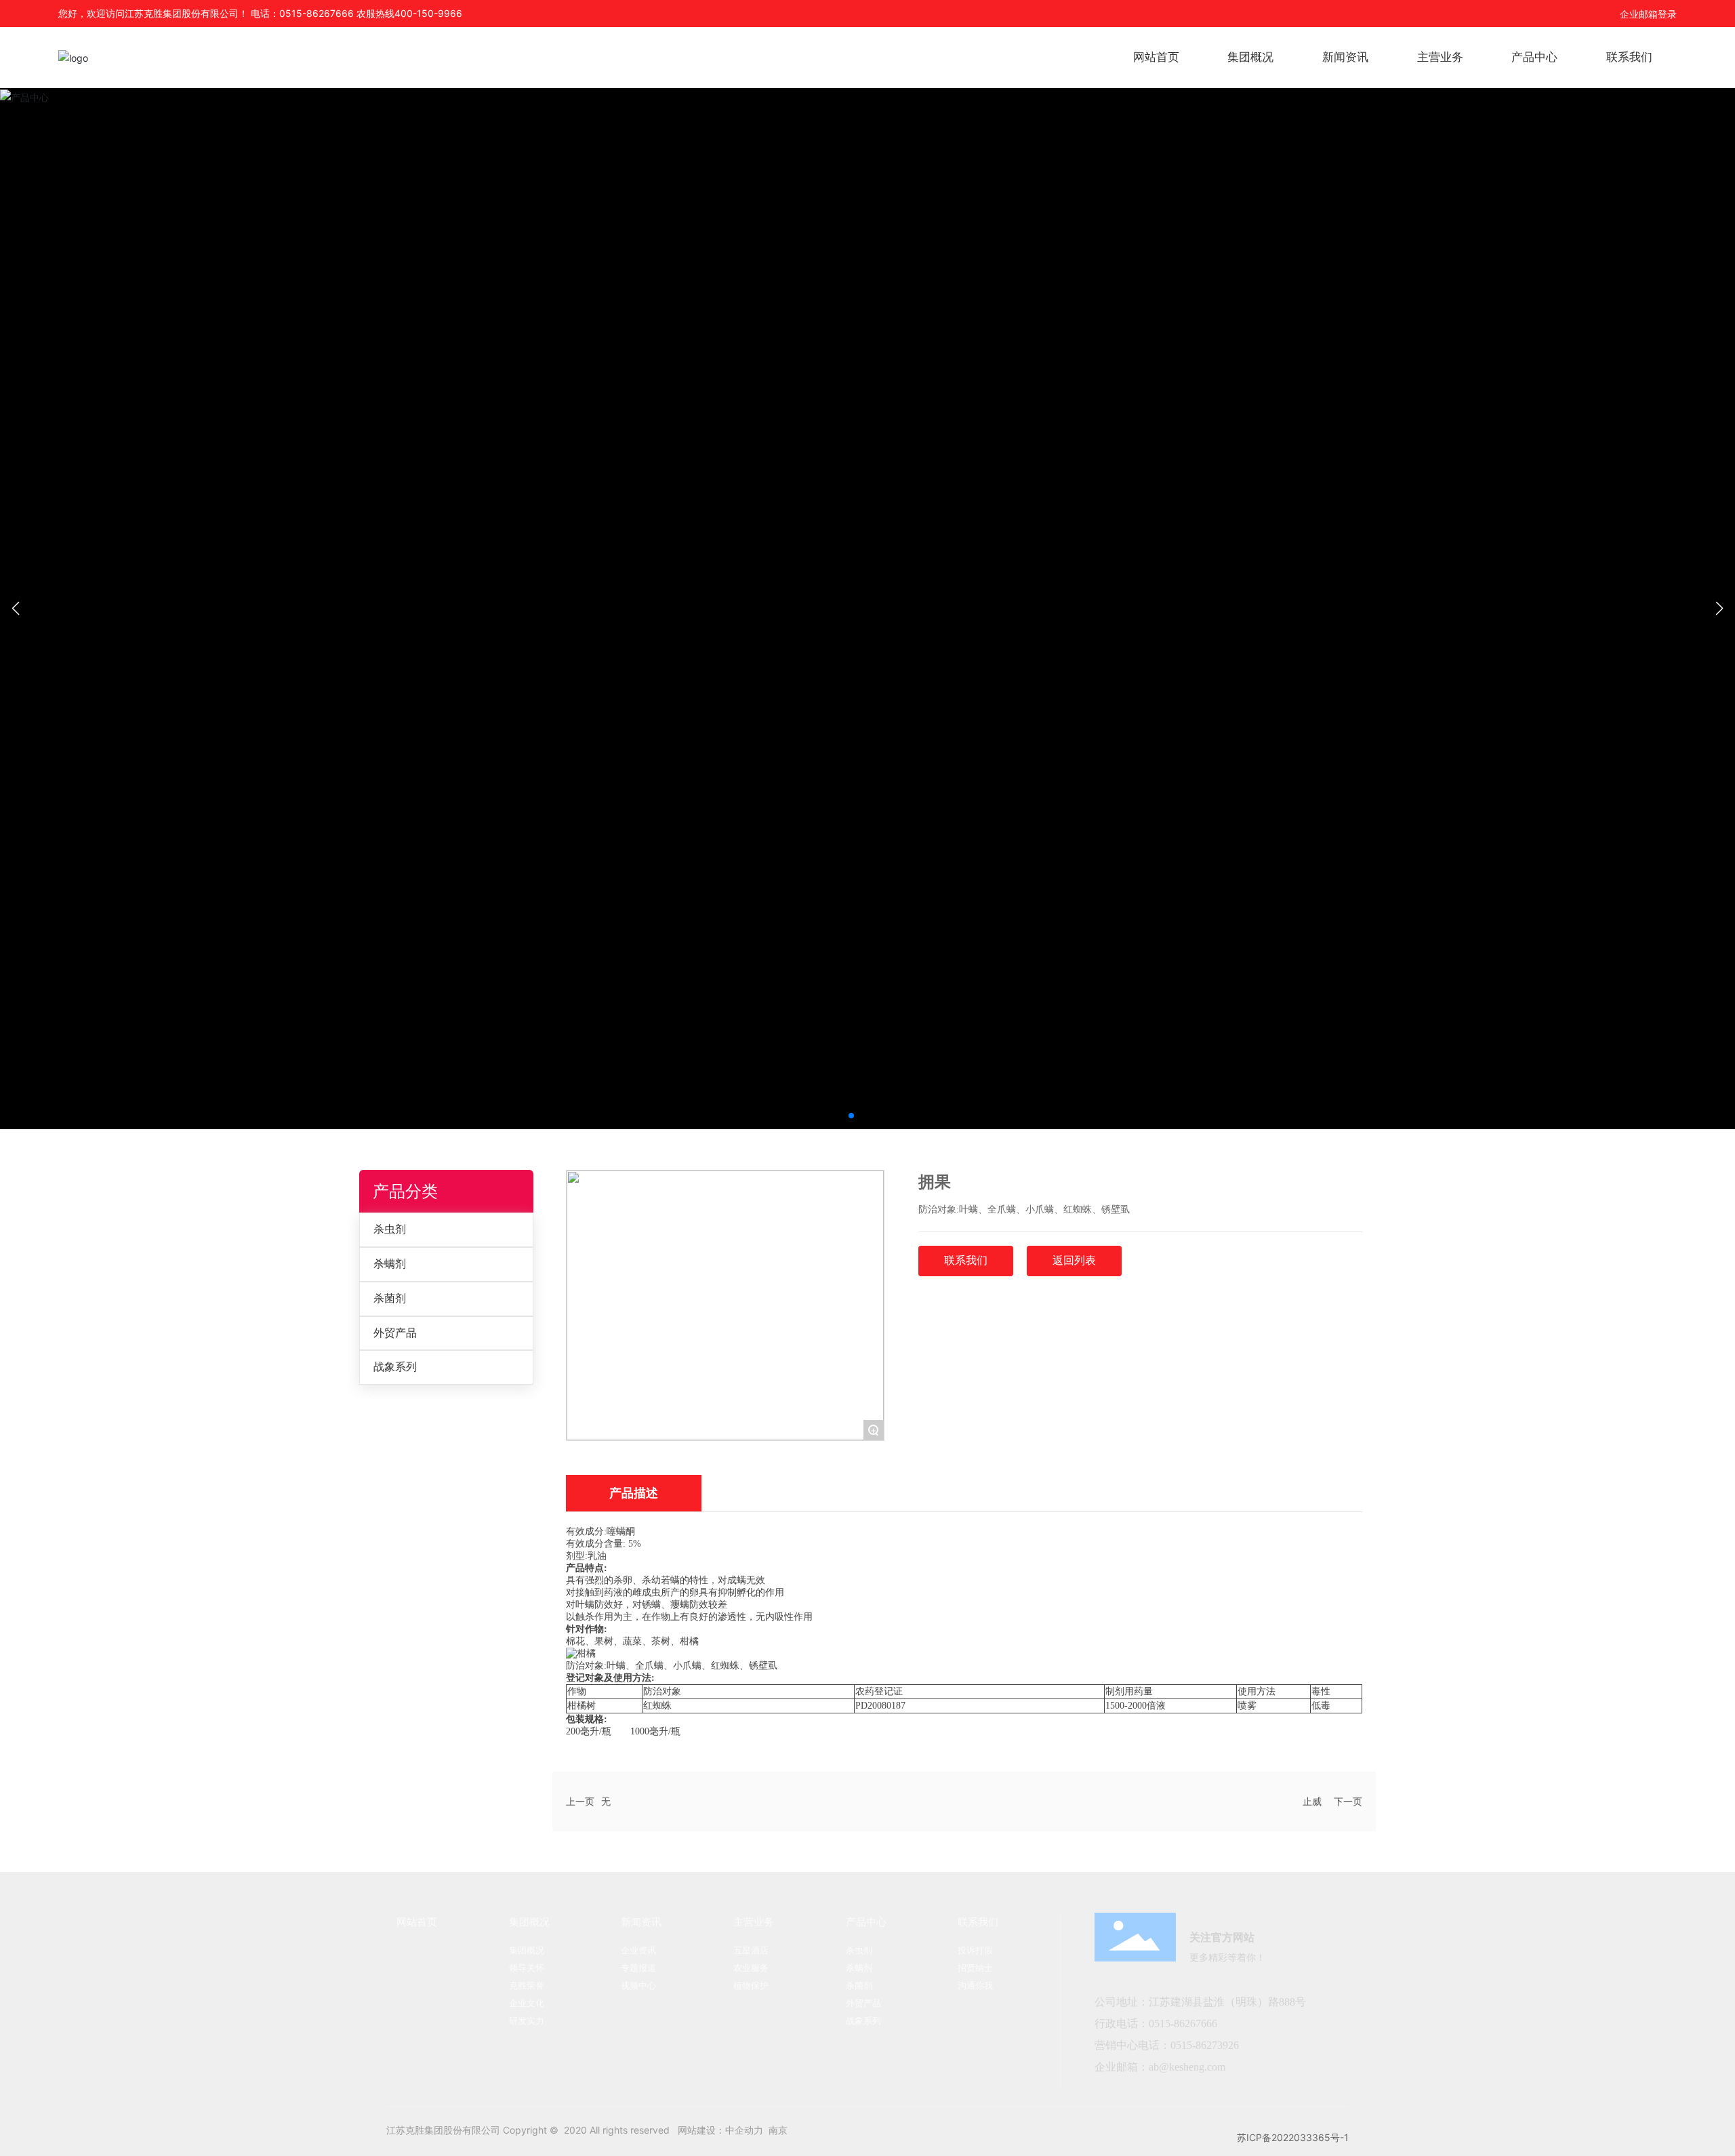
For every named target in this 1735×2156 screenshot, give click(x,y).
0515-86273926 (1205, 2045)
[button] (851, 1116)
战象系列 (395, 1367)
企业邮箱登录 (1648, 14)
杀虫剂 (390, 1229)
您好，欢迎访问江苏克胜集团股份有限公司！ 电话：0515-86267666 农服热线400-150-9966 (260, 13)
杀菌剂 (390, 1298)
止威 (1312, 1801)
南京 (778, 2130)
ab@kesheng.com (1187, 2067)
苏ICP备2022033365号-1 (1293, 2137)
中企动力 (744, 2130)
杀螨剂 (390, 1264)
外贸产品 (395, 1333)
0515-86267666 (1184, 2023)
